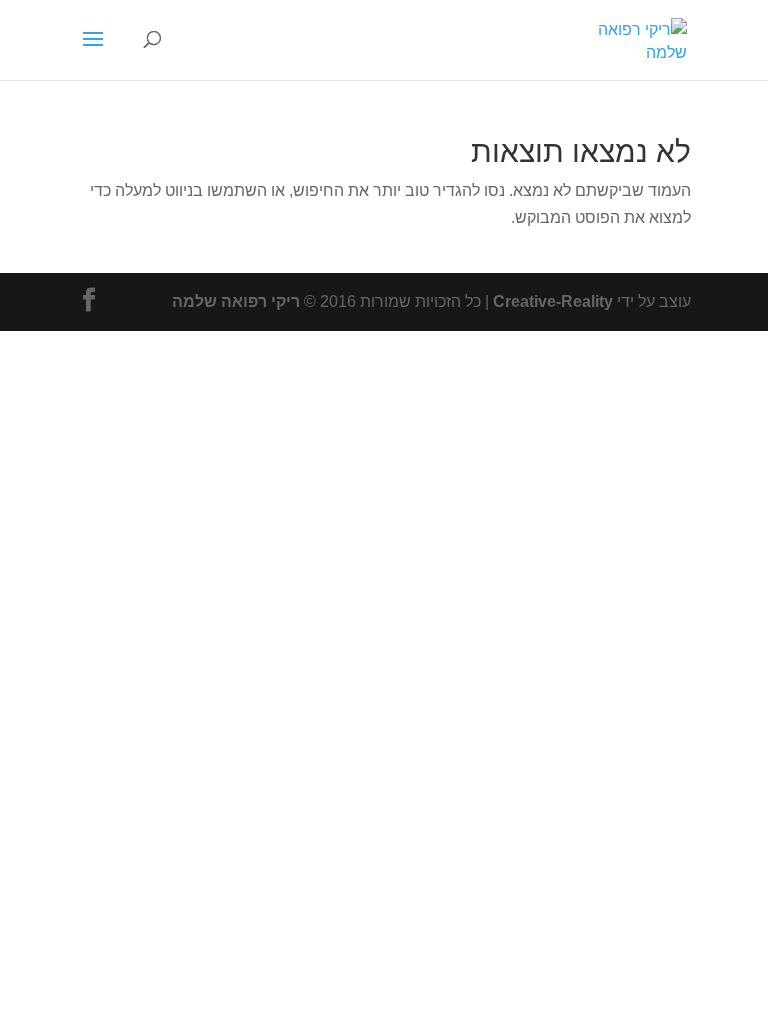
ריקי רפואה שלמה (236, 301)
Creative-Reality (553, 301)
